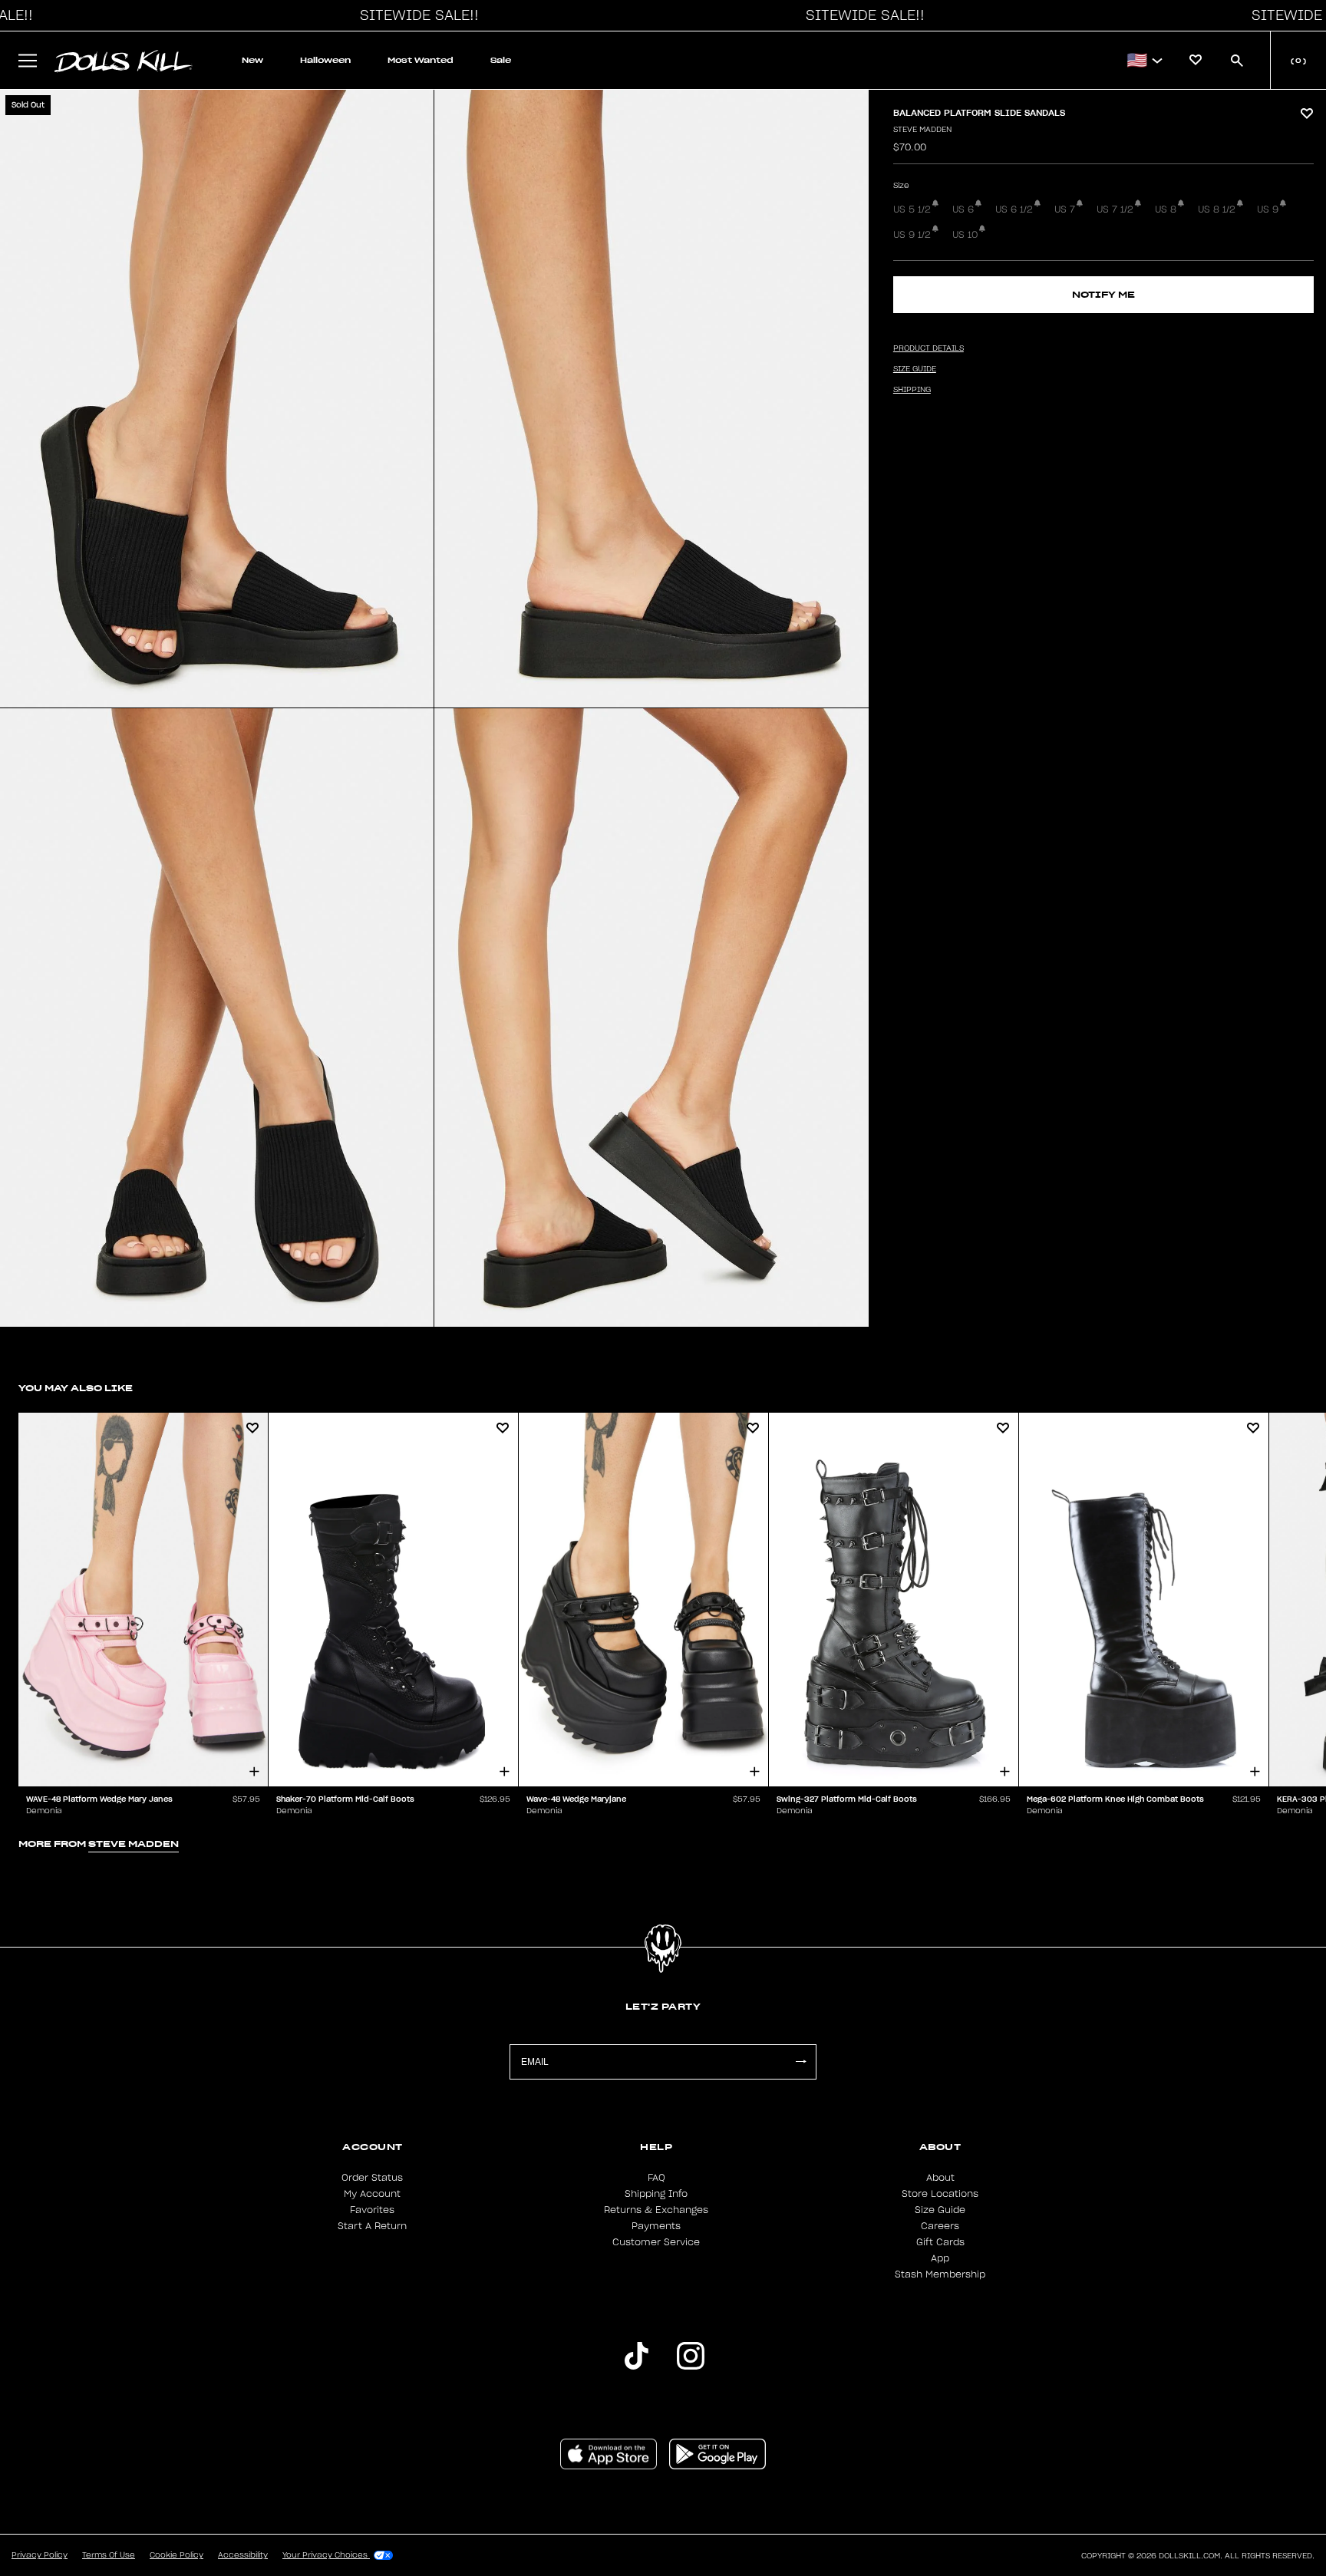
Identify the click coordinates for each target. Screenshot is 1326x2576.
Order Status (372, 2178)
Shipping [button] (912, 390)
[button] (415, 15)
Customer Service (656, 2242)
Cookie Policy (176, 2555)
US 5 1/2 (912, 209)
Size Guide (940, 2210)
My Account (372, 2194)
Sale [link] (501, 60)
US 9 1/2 (912, 235)
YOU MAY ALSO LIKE (76, 1388)
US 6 (963, 209)
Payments (656, 2226)
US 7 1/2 (1115, 209)
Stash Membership (940, 2274)
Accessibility (243, 2555)
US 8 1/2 (1217, 209)
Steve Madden (922, 130)
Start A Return (372, 2226)
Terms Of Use (109, 2555)
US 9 (1268, 209)
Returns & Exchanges (656, 2210)
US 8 (1166, 209)
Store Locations (940, 2194)
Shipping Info (656, 2194)
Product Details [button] (929, 348)
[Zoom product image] (217, 399)
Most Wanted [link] (421, 60)
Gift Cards (940, 2242)
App (940, 2258)
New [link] (252, 60)
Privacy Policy (40, 2555)
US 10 (965, 235)
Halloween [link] (325, 60)
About (940, 2178)
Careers (940, 2226)
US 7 (1065, 209)
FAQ (656, 2178)
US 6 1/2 (1014, 209)
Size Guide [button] (915, 369)
